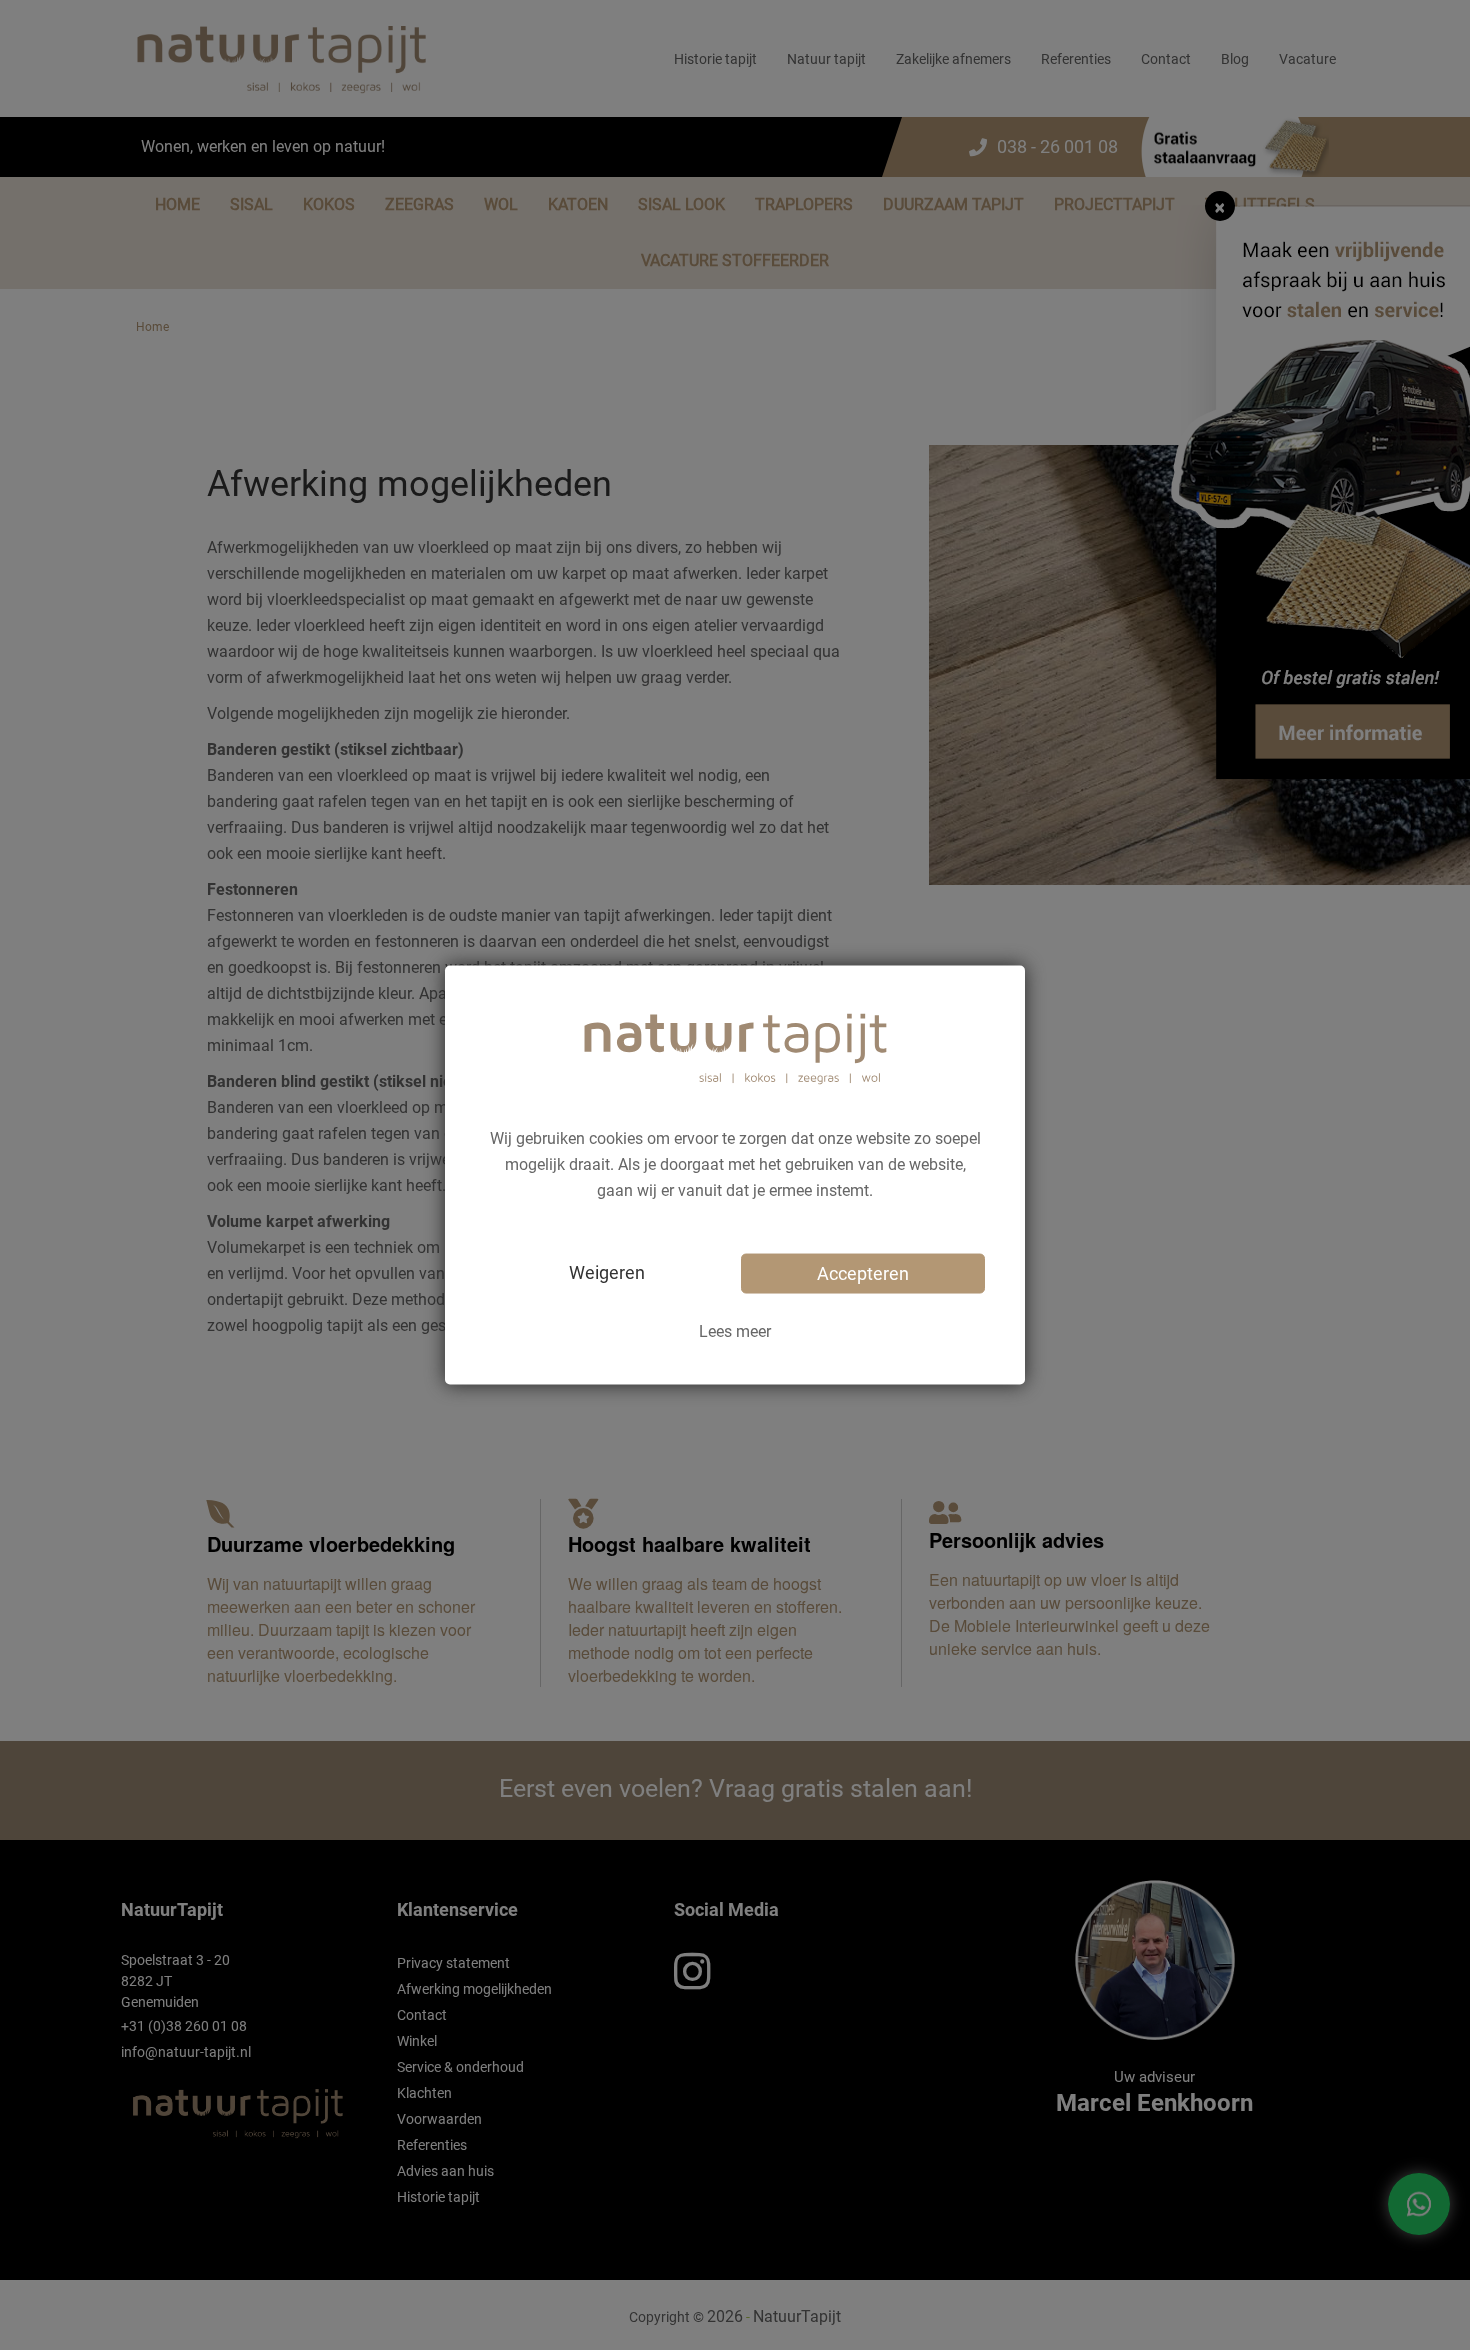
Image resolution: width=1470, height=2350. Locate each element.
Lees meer (735, 1330)
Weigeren (607, 1271)
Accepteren (863, 1272)
